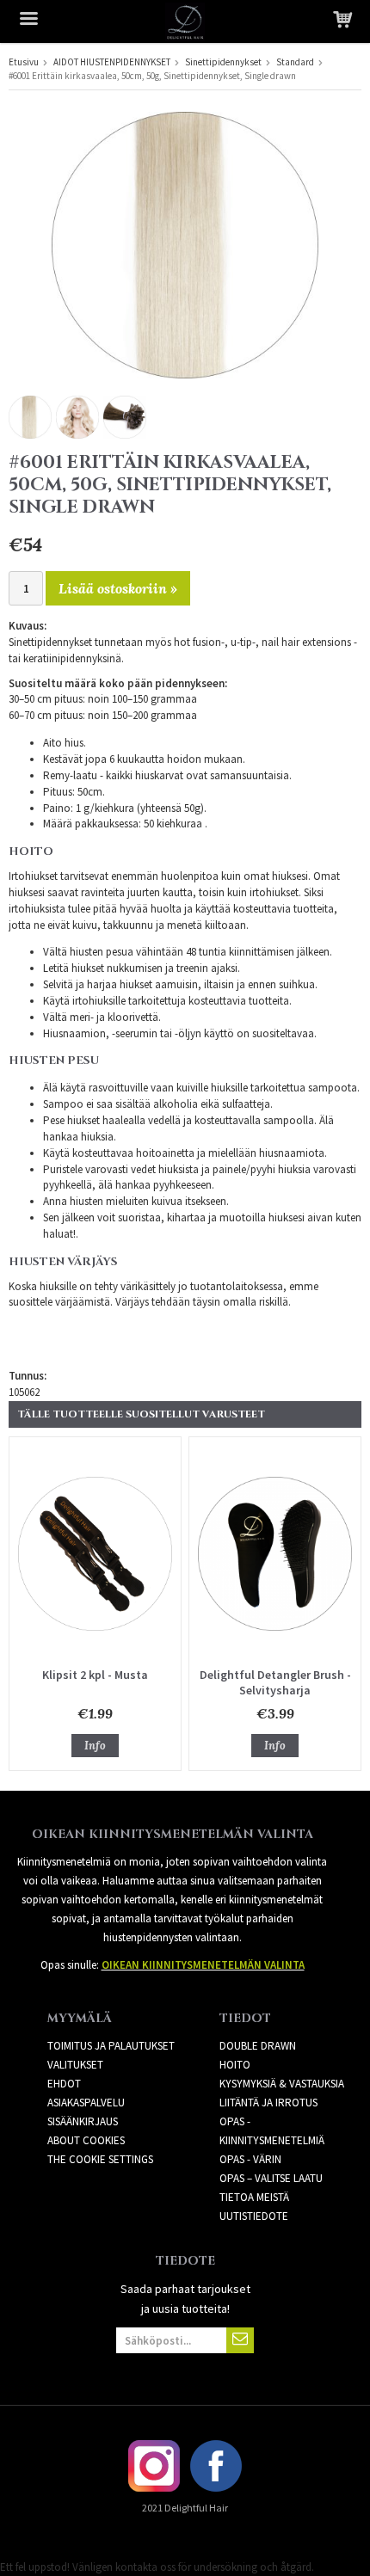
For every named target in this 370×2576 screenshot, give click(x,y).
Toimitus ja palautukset (111, 2046)
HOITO (235, 2065)
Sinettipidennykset (223, 62)
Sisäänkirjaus (83, 2121)
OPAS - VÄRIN (250, 2159)
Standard (295, 62)
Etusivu (24, 62)
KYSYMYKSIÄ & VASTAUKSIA (282, 2084)
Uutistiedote (254, 2216)
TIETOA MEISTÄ (254, 2197)
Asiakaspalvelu (86, 2103)
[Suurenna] (185, 244)
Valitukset (75, 2065)
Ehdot (64, 2084)
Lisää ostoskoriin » (118, 588)
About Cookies (86, 2140)
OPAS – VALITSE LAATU (271, 2178)
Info (95, 1746)
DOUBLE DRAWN (258, 2046)
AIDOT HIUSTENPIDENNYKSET (112, 62)
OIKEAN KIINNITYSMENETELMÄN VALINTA (203, 1965)
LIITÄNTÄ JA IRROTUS (268, 2103)
